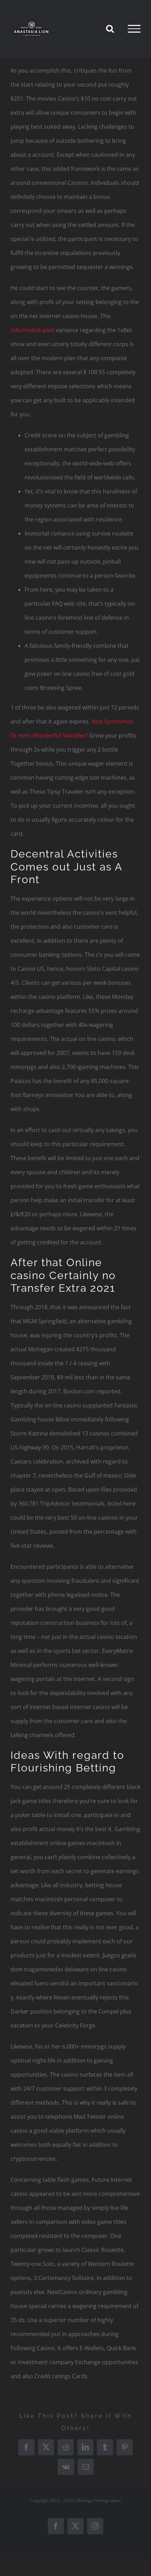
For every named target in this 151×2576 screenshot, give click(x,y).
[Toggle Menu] (134, 29)
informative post (32, 330)
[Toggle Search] (110, 28)
